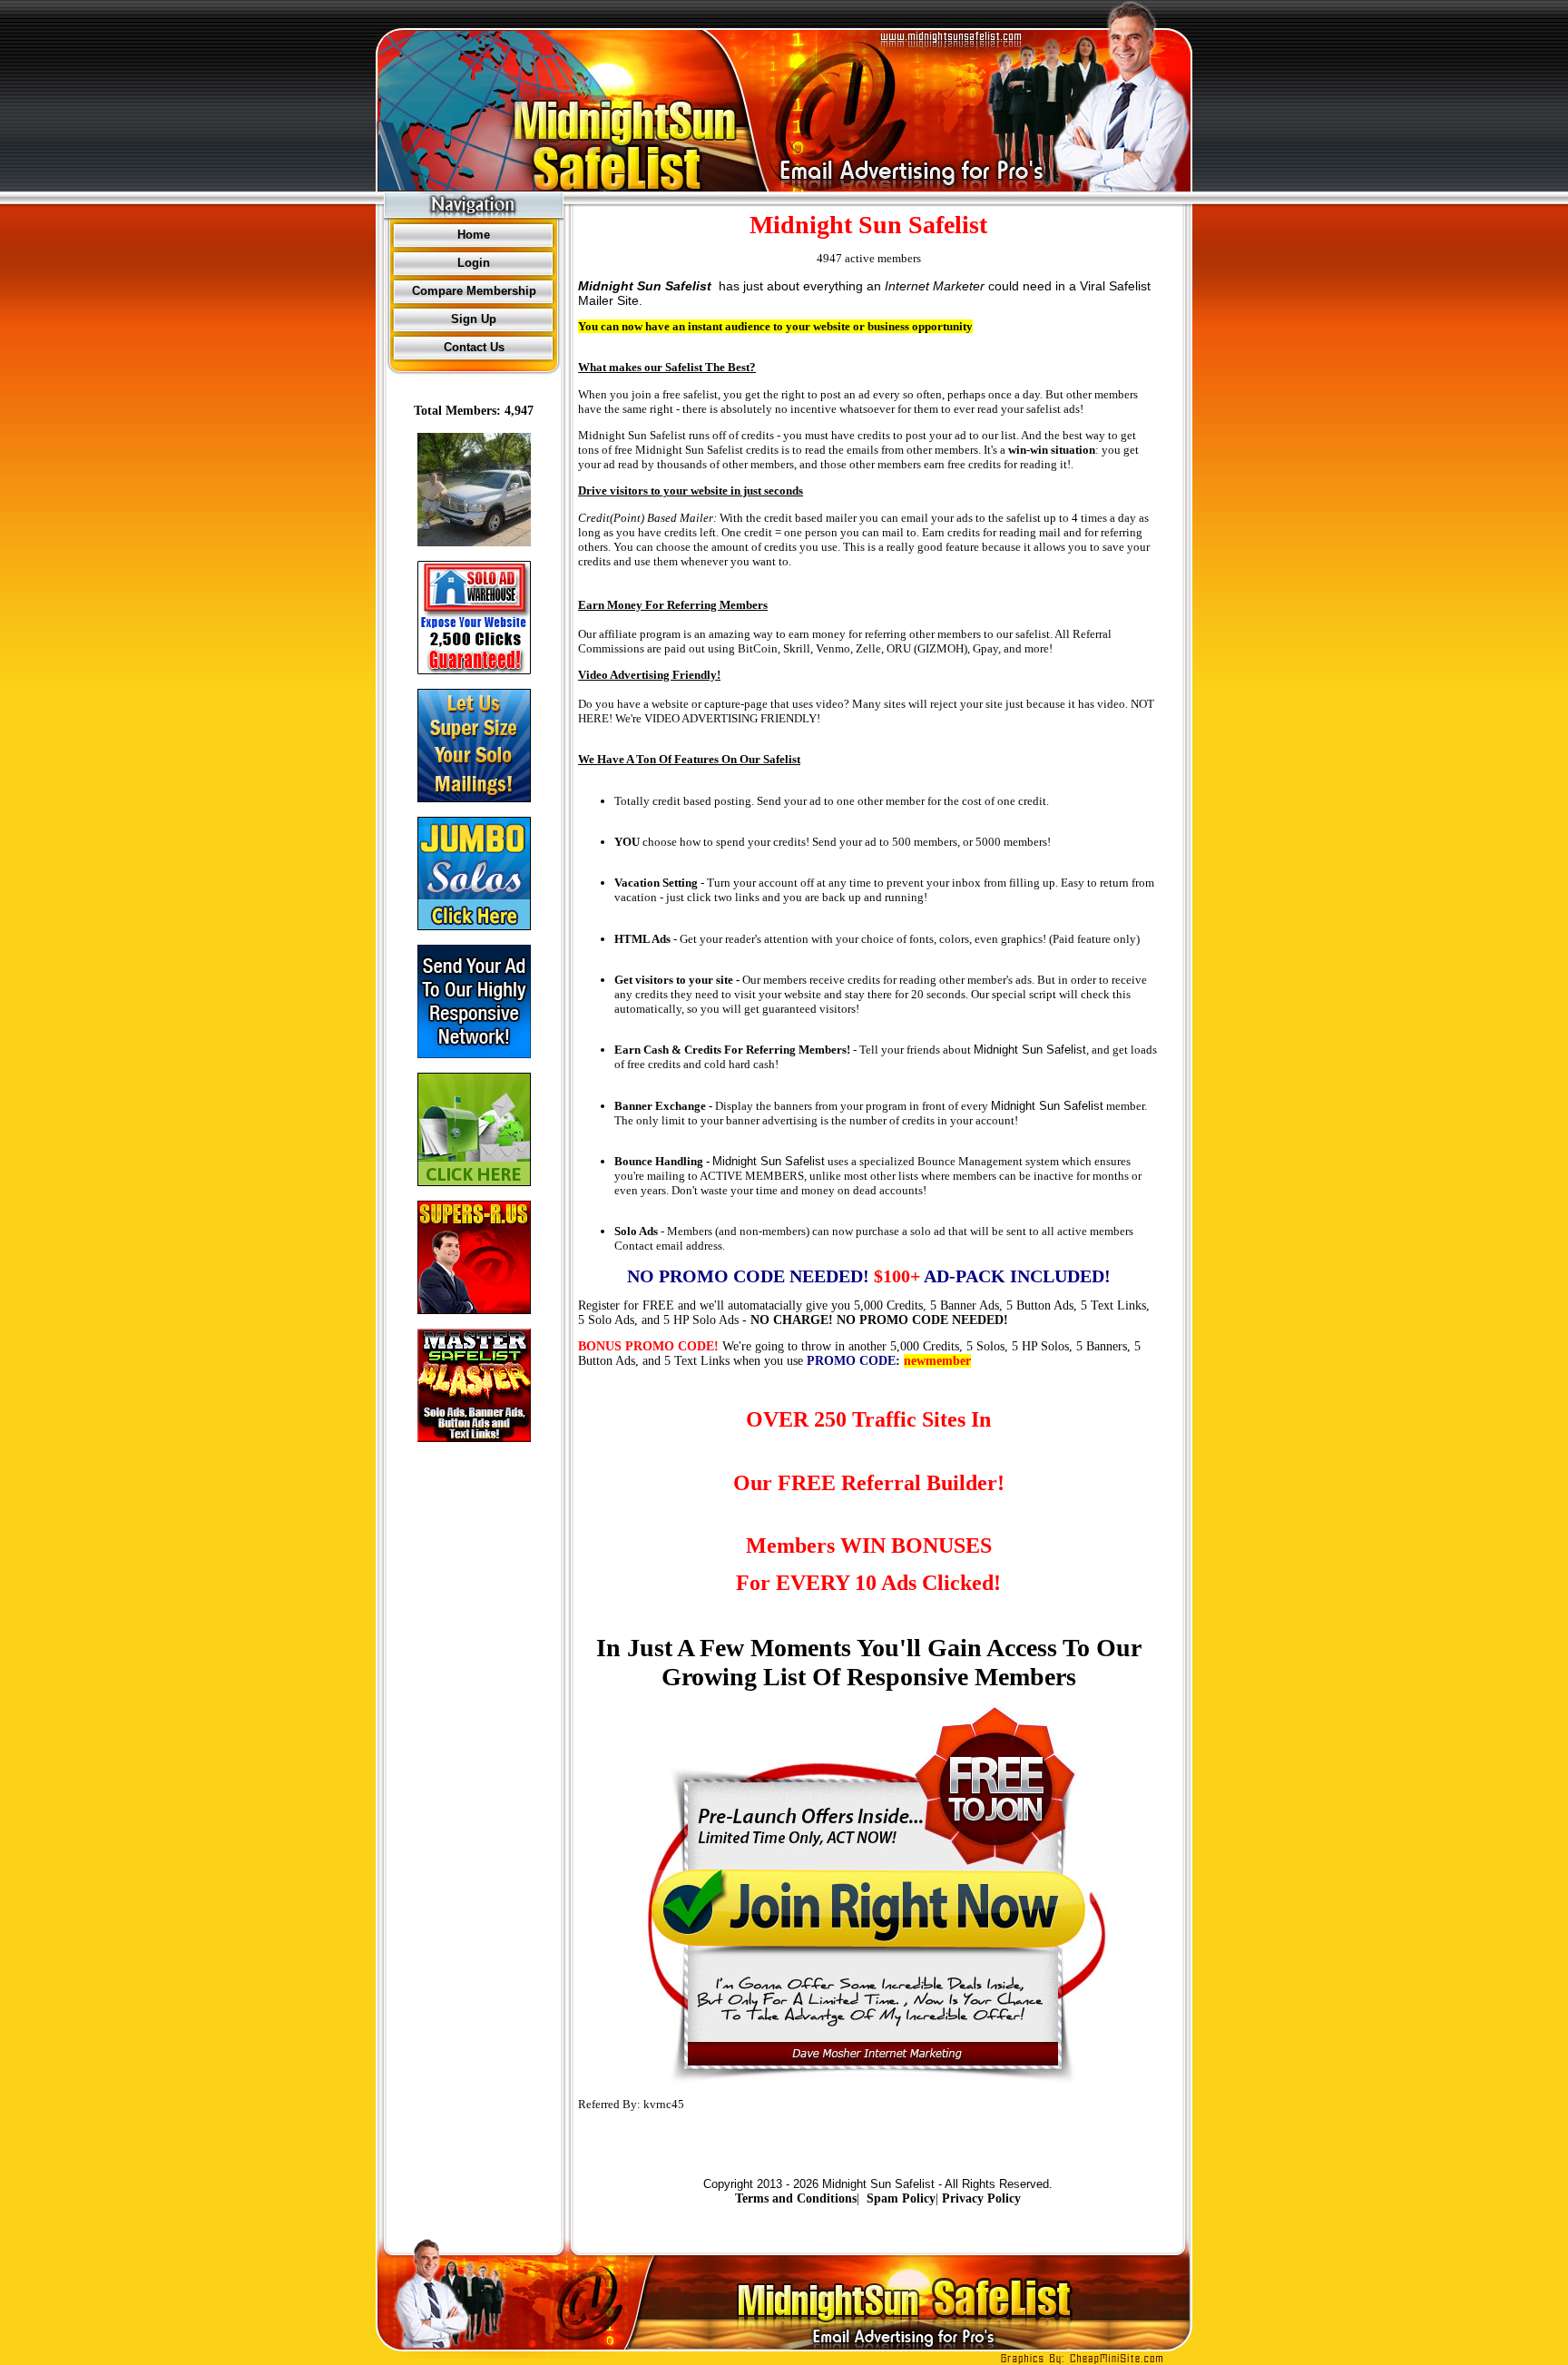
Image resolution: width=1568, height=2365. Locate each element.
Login (474, 263)
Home (474, 235)
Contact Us (474, 347)
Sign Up (474, 319)
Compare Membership (474, 291)
